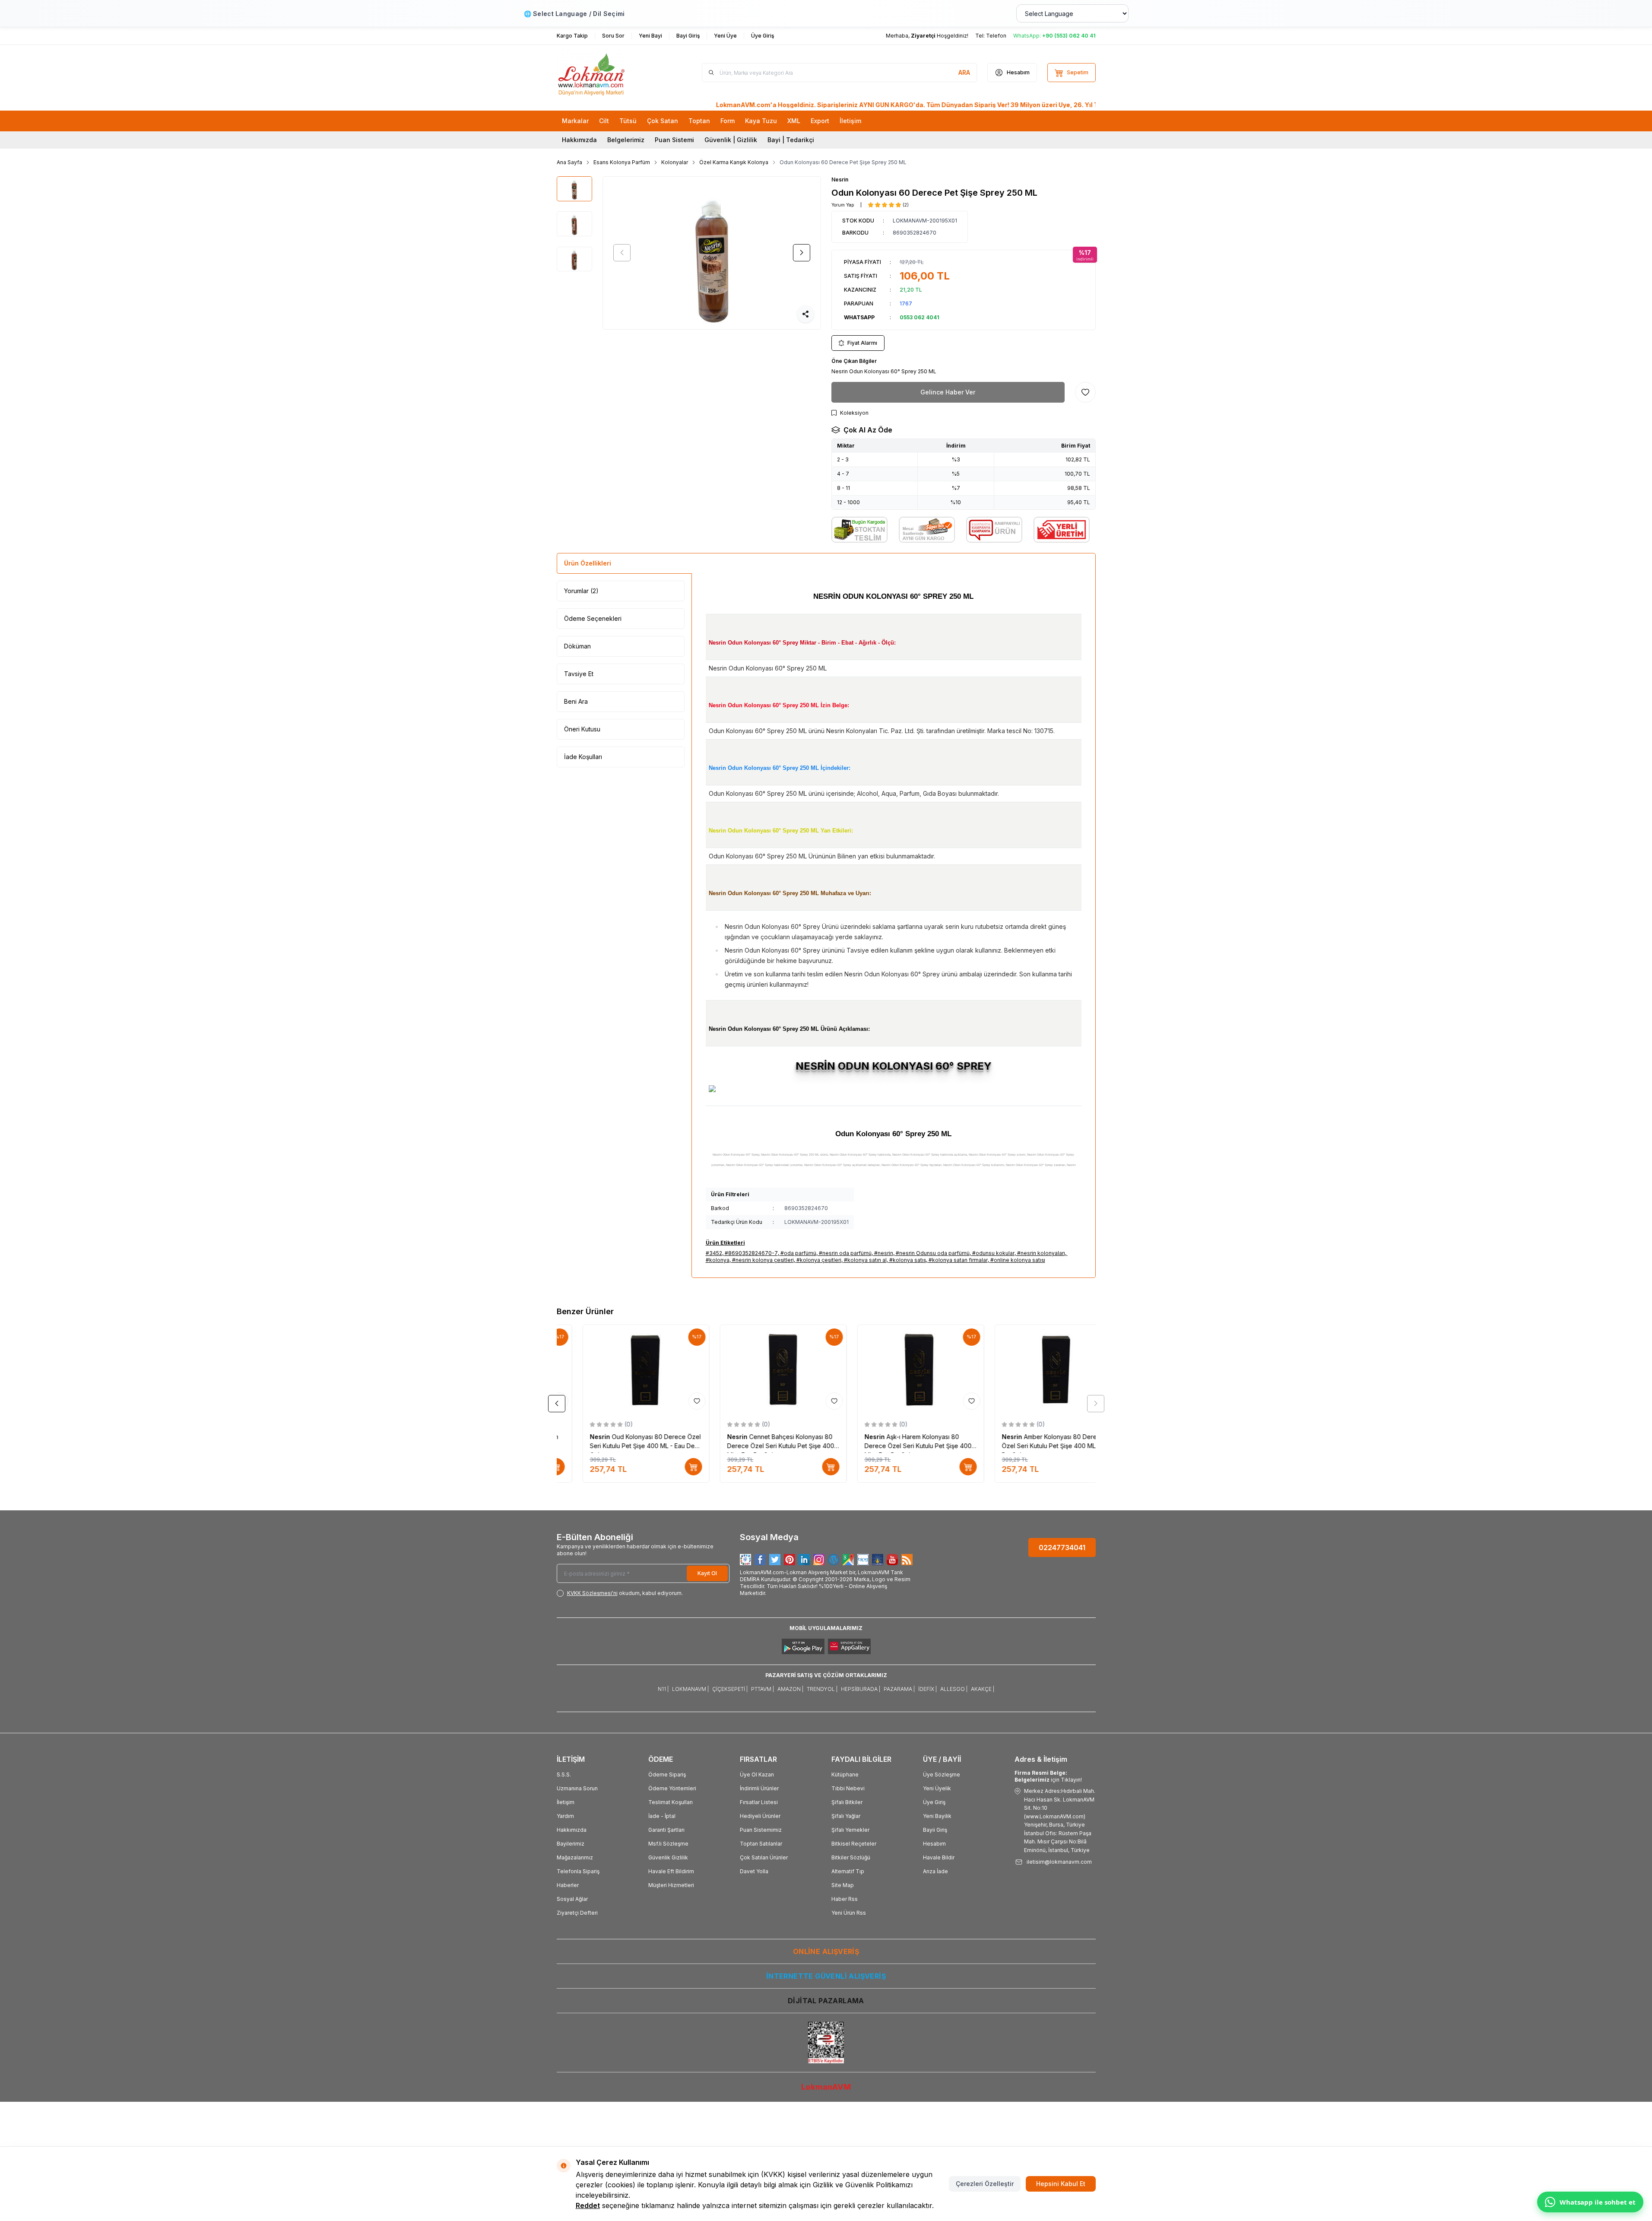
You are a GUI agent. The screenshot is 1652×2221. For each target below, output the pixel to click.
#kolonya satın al (865, 1260)
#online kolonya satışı (1018, 1260)
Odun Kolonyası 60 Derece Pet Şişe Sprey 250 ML (843, 162)
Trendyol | (822, 1689)
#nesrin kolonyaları (1041, 1253)
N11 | (663, 1689)
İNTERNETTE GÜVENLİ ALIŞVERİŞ (826, 1976)
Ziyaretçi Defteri (577, 1913)
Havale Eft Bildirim (671, 1871)
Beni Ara (576, 701)
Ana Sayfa (569, 162)
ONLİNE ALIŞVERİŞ (826, 1951)
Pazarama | (899, 1689)
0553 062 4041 (920, 317)
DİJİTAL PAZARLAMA (826, 2001)
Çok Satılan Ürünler (764, 1857)
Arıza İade (935, 1871)
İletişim (566, 1802)
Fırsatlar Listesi (759, 1802)
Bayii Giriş (935, 1830)
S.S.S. (564, 1775)
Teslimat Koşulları (671, 1802)
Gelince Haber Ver (948, 392)
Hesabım (934, 1844)
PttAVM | (763, 1689)
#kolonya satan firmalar (958, 1260)
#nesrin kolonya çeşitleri (763, 1260)
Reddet (588, 2205)
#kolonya (718, 1260)
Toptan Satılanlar (761, 1844)
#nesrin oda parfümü (845, 1253)
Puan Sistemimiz (761, 1830)
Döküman (577, 646)
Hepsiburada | (861, 1689)
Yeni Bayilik (937, 1816)
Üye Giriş (934, 1802)
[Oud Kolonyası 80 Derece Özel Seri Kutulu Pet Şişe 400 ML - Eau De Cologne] (620, 1369)
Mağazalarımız (575, 1857)
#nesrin (884, 1253)
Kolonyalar (675, 162)
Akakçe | (983, 1689)
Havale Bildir (939, 1857)
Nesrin (840, 180)
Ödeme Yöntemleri (672, 1788)
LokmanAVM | (690, 1689)
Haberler (568, 1885)
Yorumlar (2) (581, 591)
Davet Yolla (754, 1871)
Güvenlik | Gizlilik (731, 140)
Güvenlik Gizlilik (668, 1857)
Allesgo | (954, 1689)
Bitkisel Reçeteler (854, 1844)
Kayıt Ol (707, 1573)
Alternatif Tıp (848, 1871)
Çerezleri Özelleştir (985, 2184)
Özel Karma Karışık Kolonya (734, 162)
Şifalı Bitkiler (847, 1802)
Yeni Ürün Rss (849, 1913)
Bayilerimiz (571, 1844)
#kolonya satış (908, 1260)
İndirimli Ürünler (759, 1788)
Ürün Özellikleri (588, 563)
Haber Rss (845, 1899)
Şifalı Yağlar (846, 1816)
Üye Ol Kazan (757, 1775)
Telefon (996, 36)
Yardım (565, 1816)
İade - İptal (662, 1816)
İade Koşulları (583, 757)
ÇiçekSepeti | (730, 1689)
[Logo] (609, 73)
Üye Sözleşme (942, 1775)
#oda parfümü (798, 1253)
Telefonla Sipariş (578, 1871)
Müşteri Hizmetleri (671, 1885)
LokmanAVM (826, 2087)
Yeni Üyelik (937, 1788)
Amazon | (790, 1689)
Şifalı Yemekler (850, 1830)
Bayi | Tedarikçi (791, 140)
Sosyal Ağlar (572, 1899)
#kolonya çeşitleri (819, 1260)
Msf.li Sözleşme (668, 1844)
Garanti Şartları (666, 1830)
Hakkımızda (579, 140)
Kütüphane (845, 1775)
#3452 (714, 1253)
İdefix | (927, 1689)
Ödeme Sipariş (667, 1775)
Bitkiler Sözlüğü (851, 1857)
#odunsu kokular (993, 1253)
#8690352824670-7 (751, 1253)
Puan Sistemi (674, 140)
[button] (622, 253)
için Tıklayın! (1048, 1776)
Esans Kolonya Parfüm (622, 162)
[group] (712, 253)
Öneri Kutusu (582, 729)
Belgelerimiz (626, 140)
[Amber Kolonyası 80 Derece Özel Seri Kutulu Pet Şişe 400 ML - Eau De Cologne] (1032, 1369)
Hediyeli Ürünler (760, 1816)
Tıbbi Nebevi (848, 1788)
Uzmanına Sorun (577, 1788)
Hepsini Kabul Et (1061, 2184)
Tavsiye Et (579, 674)
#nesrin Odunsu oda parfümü (933, 1253)
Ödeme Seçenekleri (593, 618)
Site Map (843, 1885)
